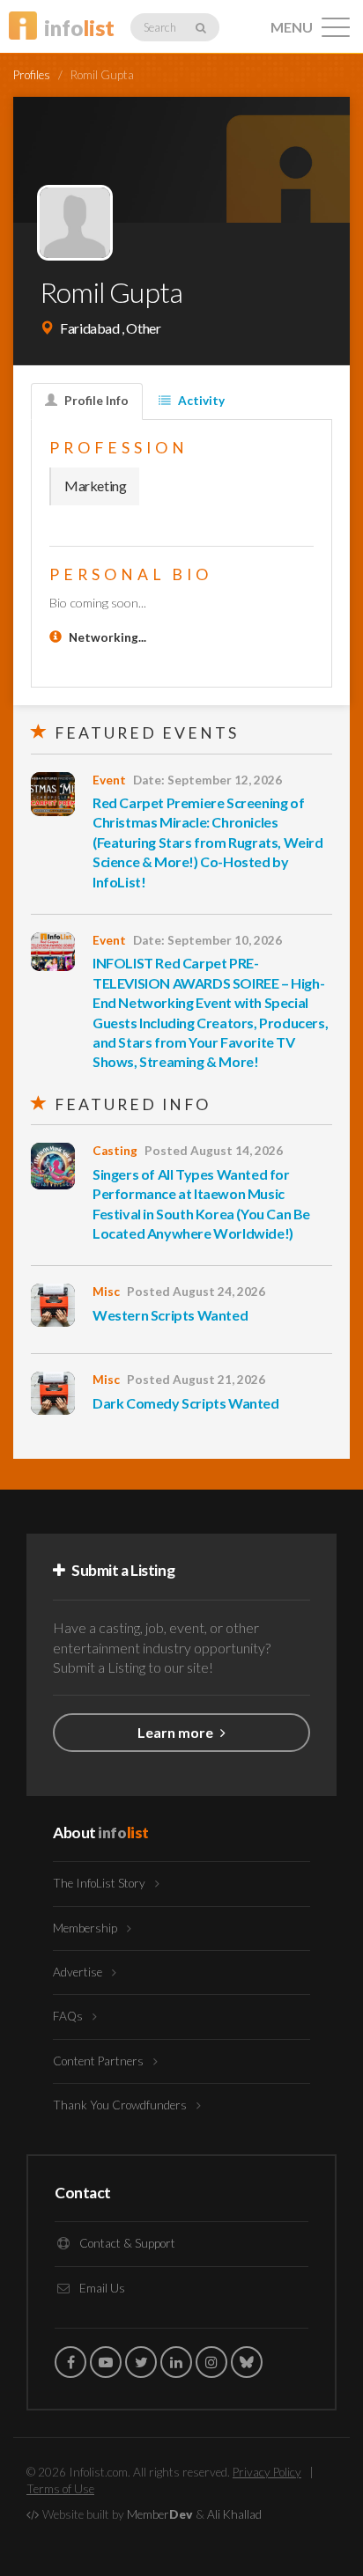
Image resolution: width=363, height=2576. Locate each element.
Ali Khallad (234, 2514)
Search (161, 27)
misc (106, 1292)
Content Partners (100, 2061)
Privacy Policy (267, 2472)
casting (115, 1151)
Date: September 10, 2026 (207, 940)
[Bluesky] (247, 2362)
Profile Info (95, 401)
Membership (86, 1928)
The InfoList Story (100, 1883)
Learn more (177, 1732)
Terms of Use (60, 2489)
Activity (200, 401)
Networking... (107, 637)
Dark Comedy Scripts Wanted (186, 1403)
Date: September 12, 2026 (207, 780)
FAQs (69, 2016)
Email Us (101, 2288)
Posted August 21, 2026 (196, 1380)
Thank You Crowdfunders (121, 2105)
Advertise (79, 1972)
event (109, 780)
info (79, 28)
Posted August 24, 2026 (196, 1292)
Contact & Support (126, 2243)
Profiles (32, 75)
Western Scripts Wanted (170, 1315)
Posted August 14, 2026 (214, 1151)
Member (160, 2514)
